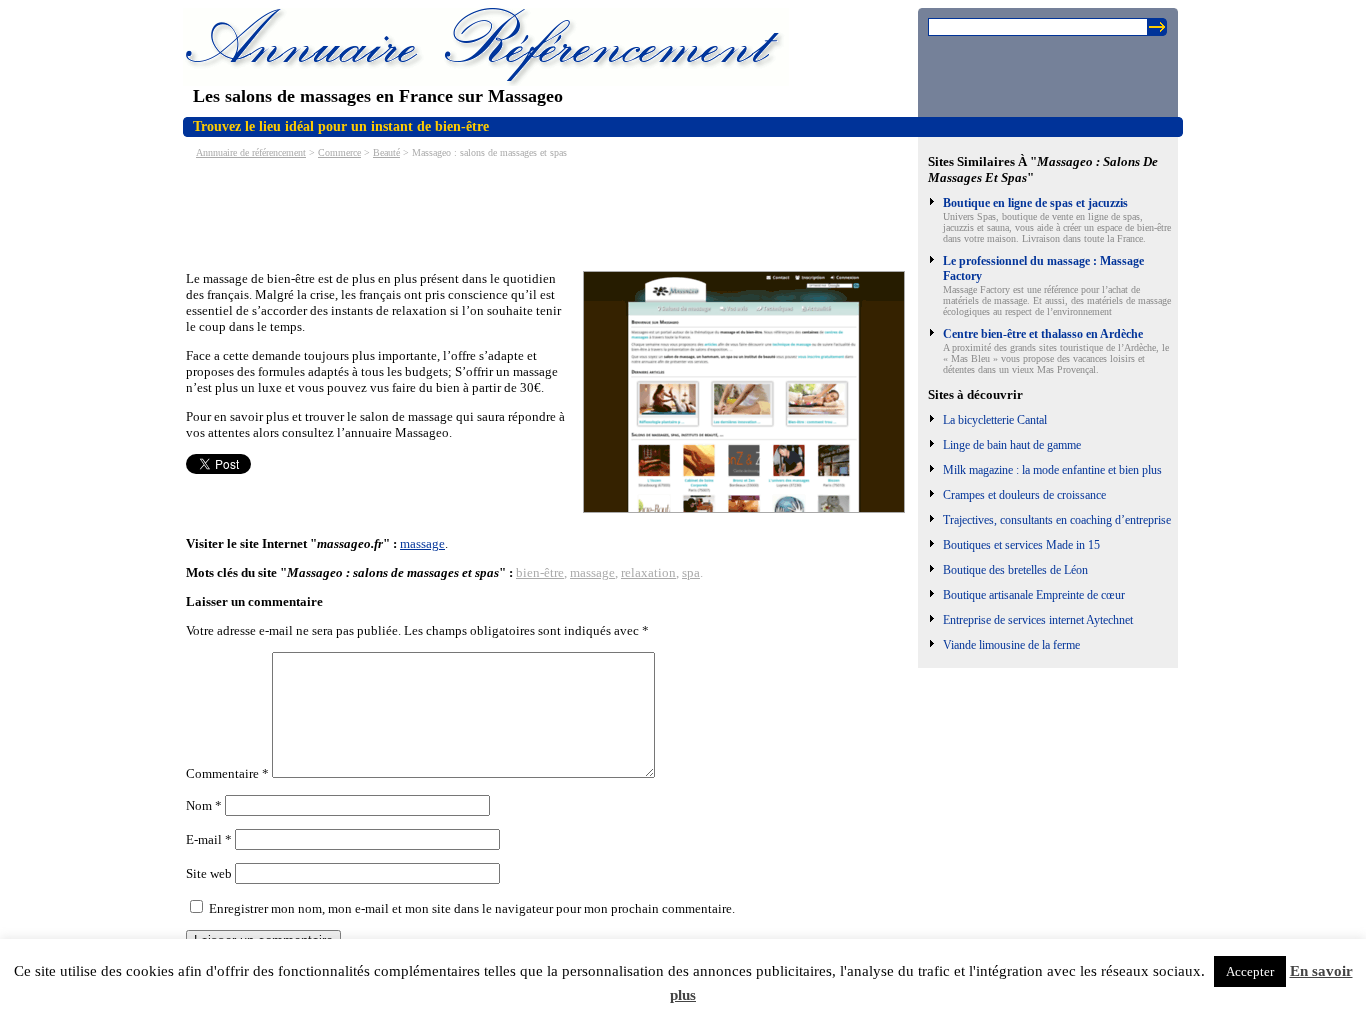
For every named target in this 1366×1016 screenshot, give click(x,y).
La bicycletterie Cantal (995, 420)
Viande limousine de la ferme (1011, 645)
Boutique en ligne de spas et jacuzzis (1035, 203)
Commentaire (227, 773)
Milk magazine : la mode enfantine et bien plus (1052, 470)
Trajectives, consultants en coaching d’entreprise (1057, 520)
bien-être (540, 572)
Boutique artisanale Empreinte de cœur (1034, 595)
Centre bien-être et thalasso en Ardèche (1043, 334)
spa (691, 572)
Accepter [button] (1250, 971)
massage (422, 543)
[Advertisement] (550, 213)
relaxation (648, 572)
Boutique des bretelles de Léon (1015, 570)
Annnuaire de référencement (251, 152)
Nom (204, 805)
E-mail (209, 839)
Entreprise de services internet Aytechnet (1038, 620)
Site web (209, 873)
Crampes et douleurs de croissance (1024, 495)
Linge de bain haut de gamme (1012, 445)
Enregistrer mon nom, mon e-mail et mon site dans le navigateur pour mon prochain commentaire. (472, 908)
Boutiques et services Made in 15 (1021, 545)
